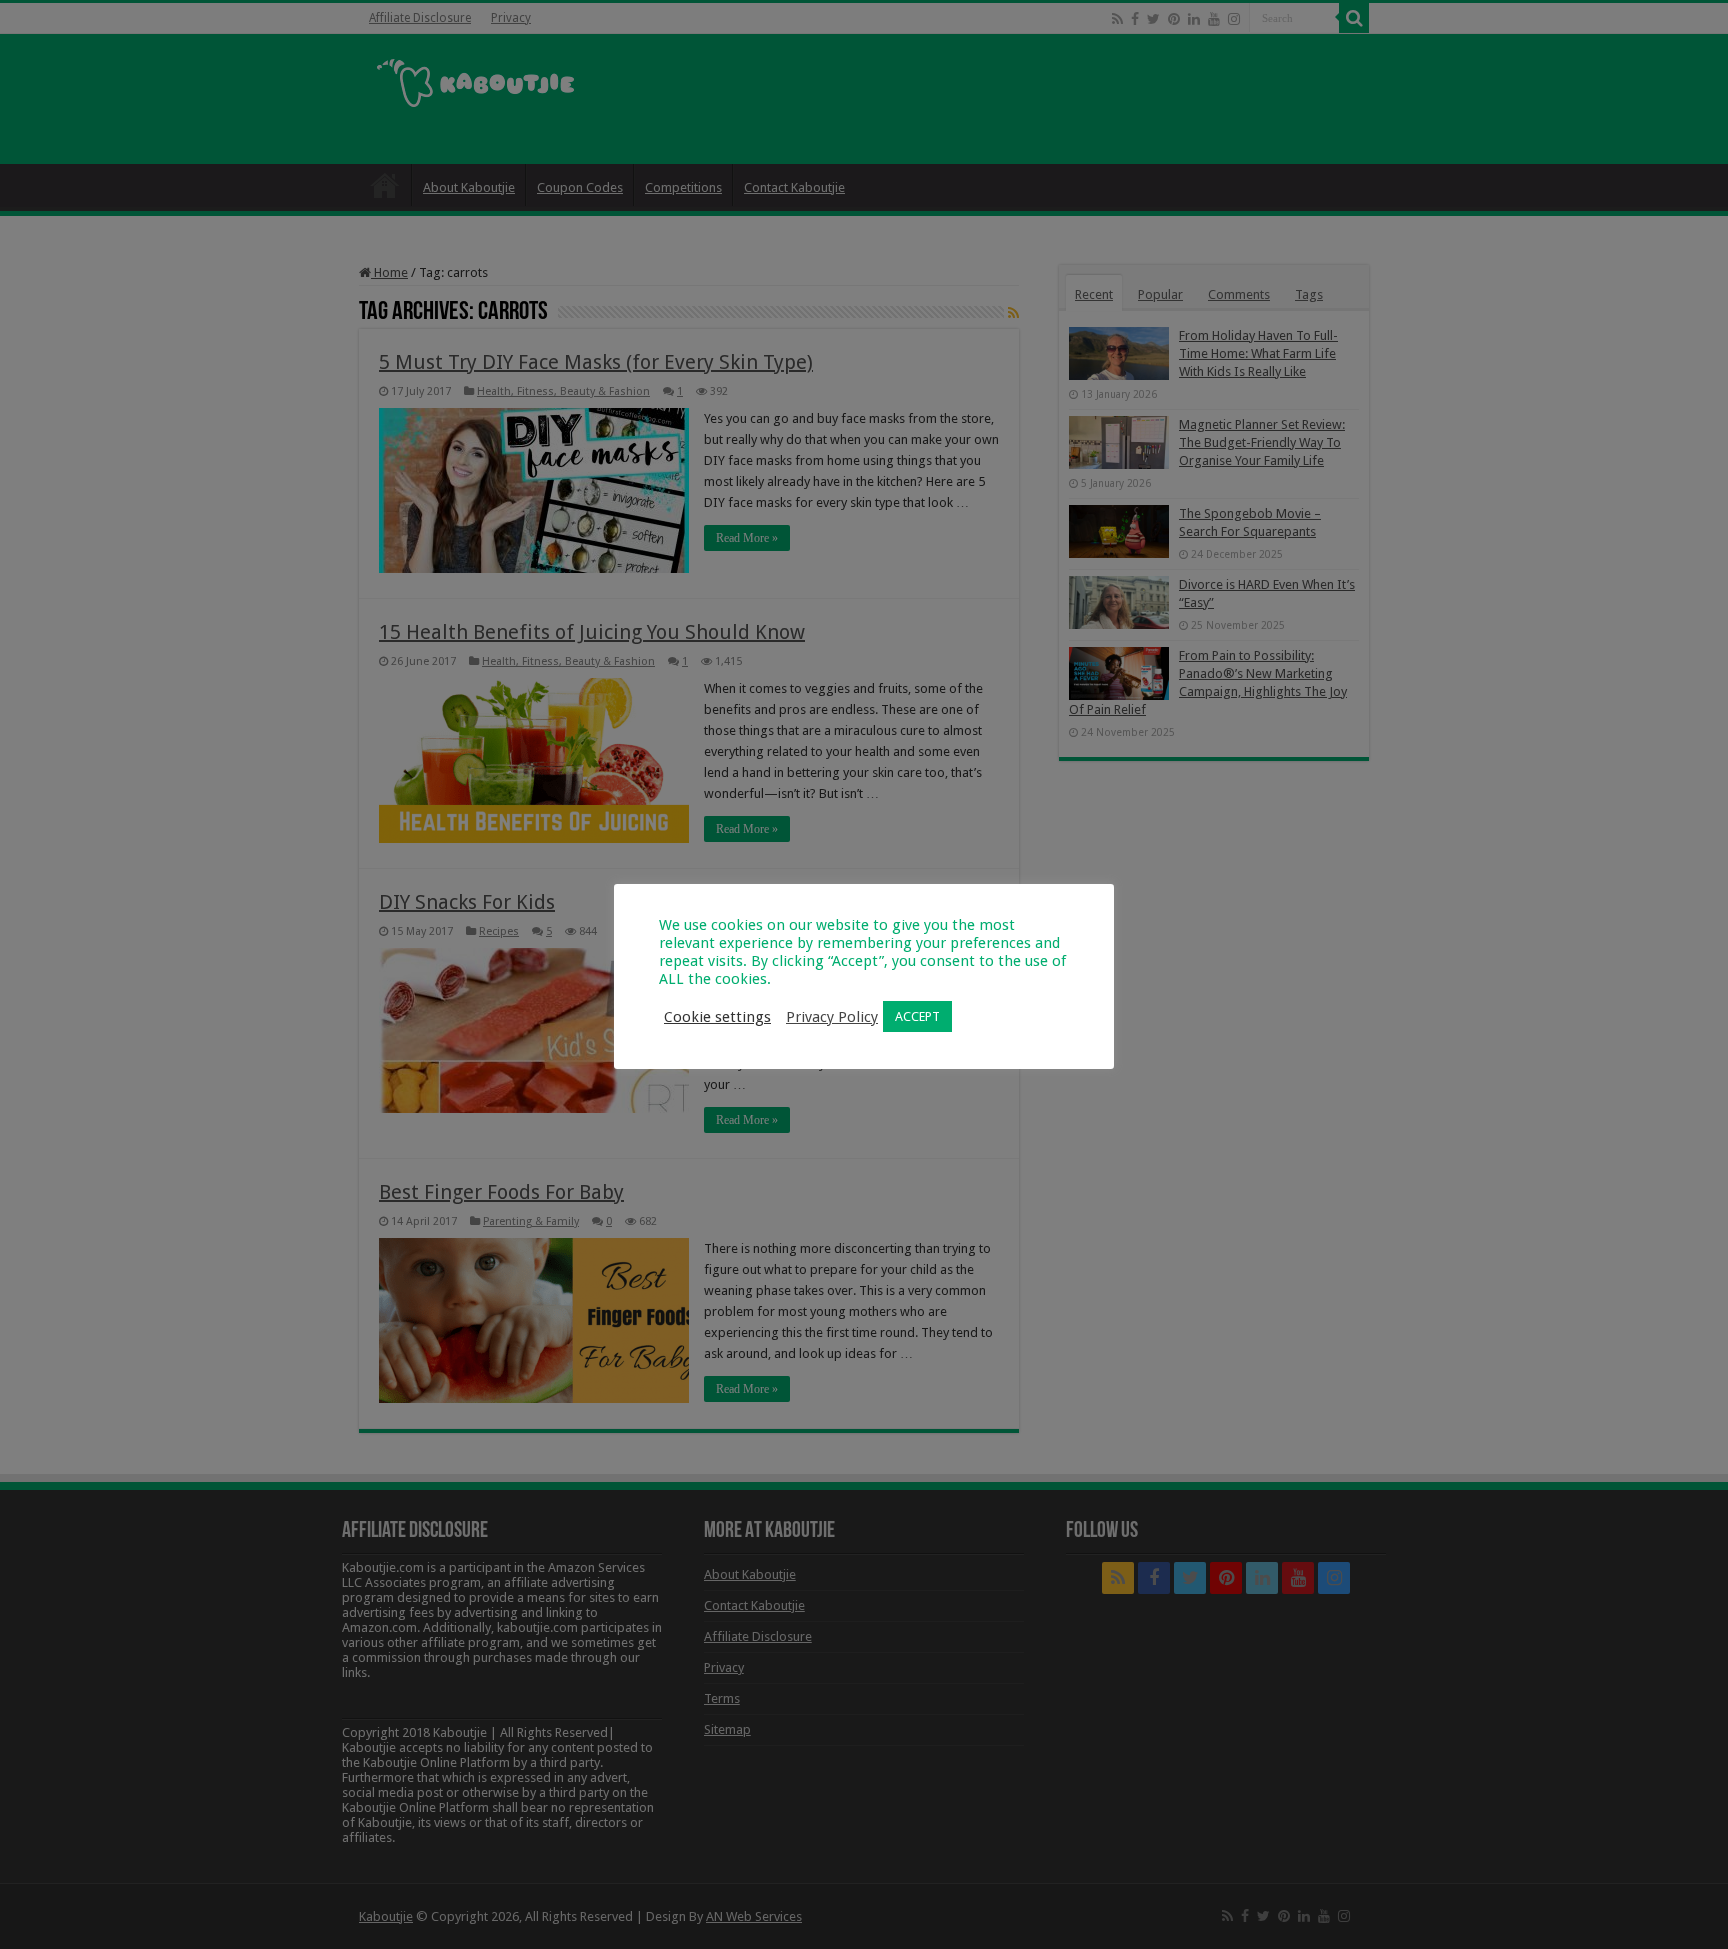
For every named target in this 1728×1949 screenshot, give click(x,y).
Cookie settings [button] (717, 1017)
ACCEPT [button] (917, 1016)
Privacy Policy (832, 1017)
